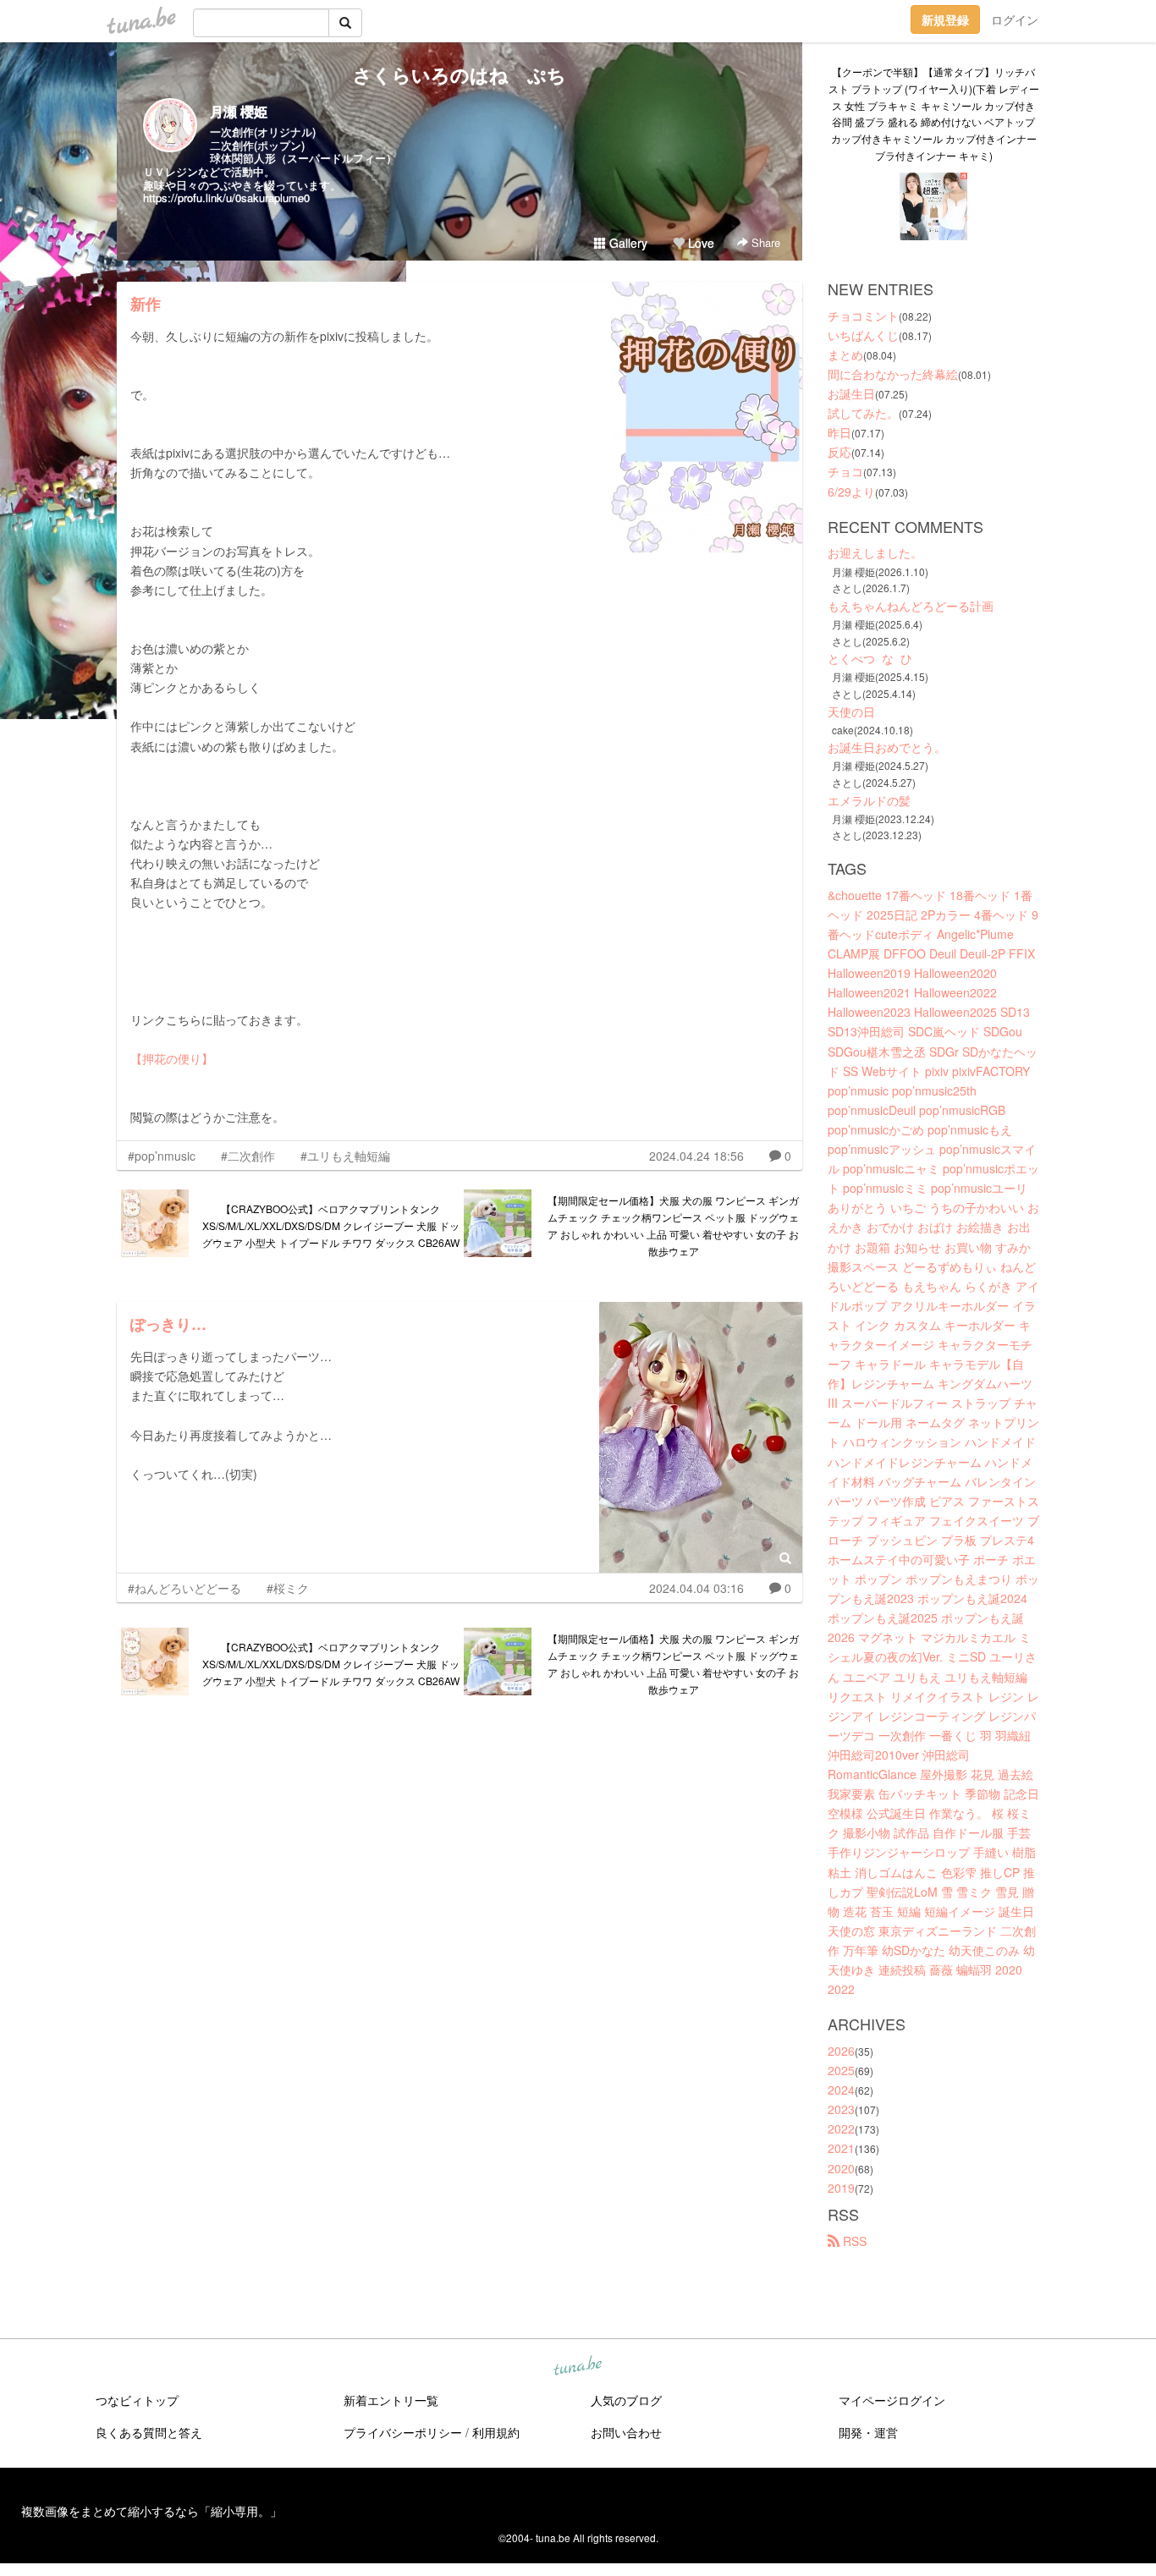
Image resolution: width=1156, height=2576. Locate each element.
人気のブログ (626, 2400)
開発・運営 (868, 2432)
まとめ (845, 354)
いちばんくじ (863, 335)
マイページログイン (892, 2400)
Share (764, 242)
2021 (841, 2148)
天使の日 (851, 711)
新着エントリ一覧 (391, 2400)
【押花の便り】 (172, 1058)
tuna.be (577, 2366)
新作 (146, 304)
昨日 (839, 432)
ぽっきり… (168, 1324)
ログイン (1015, 19)
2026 (841, 2051)
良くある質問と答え (149, 2432)
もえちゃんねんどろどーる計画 (911, 606)
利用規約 (496, 2432)
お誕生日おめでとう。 (887, 747)
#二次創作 (248, 1156)
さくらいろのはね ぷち (460, 74)
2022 (841, 2128)
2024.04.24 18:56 (696, 1156)
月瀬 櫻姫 (239, 111)
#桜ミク (288, 1588)
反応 (839, 452)
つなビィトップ (137, 2400)
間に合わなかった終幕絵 (893, 374)
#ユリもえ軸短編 (345, 1156)
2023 (841, 2109)
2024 (841, 2090)
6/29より (851, 492)
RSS (853, 2241)
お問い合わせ (626, 2432)
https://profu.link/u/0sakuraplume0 (226, 198)
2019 (841, 2188)
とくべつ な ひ (870, 658)
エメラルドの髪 (869, 800)
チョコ (845, 471)
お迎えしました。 (875, 552)
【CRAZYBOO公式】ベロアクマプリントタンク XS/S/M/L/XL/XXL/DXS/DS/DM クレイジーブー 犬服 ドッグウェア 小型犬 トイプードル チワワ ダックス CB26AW (331, 1225)
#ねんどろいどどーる (184, 1588)
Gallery (627, 243)
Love (699, 243)
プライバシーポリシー (403, 2432)
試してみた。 (863, 413)
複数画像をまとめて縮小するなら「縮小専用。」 (151, 2511)
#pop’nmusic (162, 1156)
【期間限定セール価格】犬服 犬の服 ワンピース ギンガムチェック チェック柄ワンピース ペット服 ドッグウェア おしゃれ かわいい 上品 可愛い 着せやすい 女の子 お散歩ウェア (673, 1225)
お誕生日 (851, 393)
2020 (841, 2168)
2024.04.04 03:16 (696, 1588)
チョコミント (863, 316)
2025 (841, 2070)
